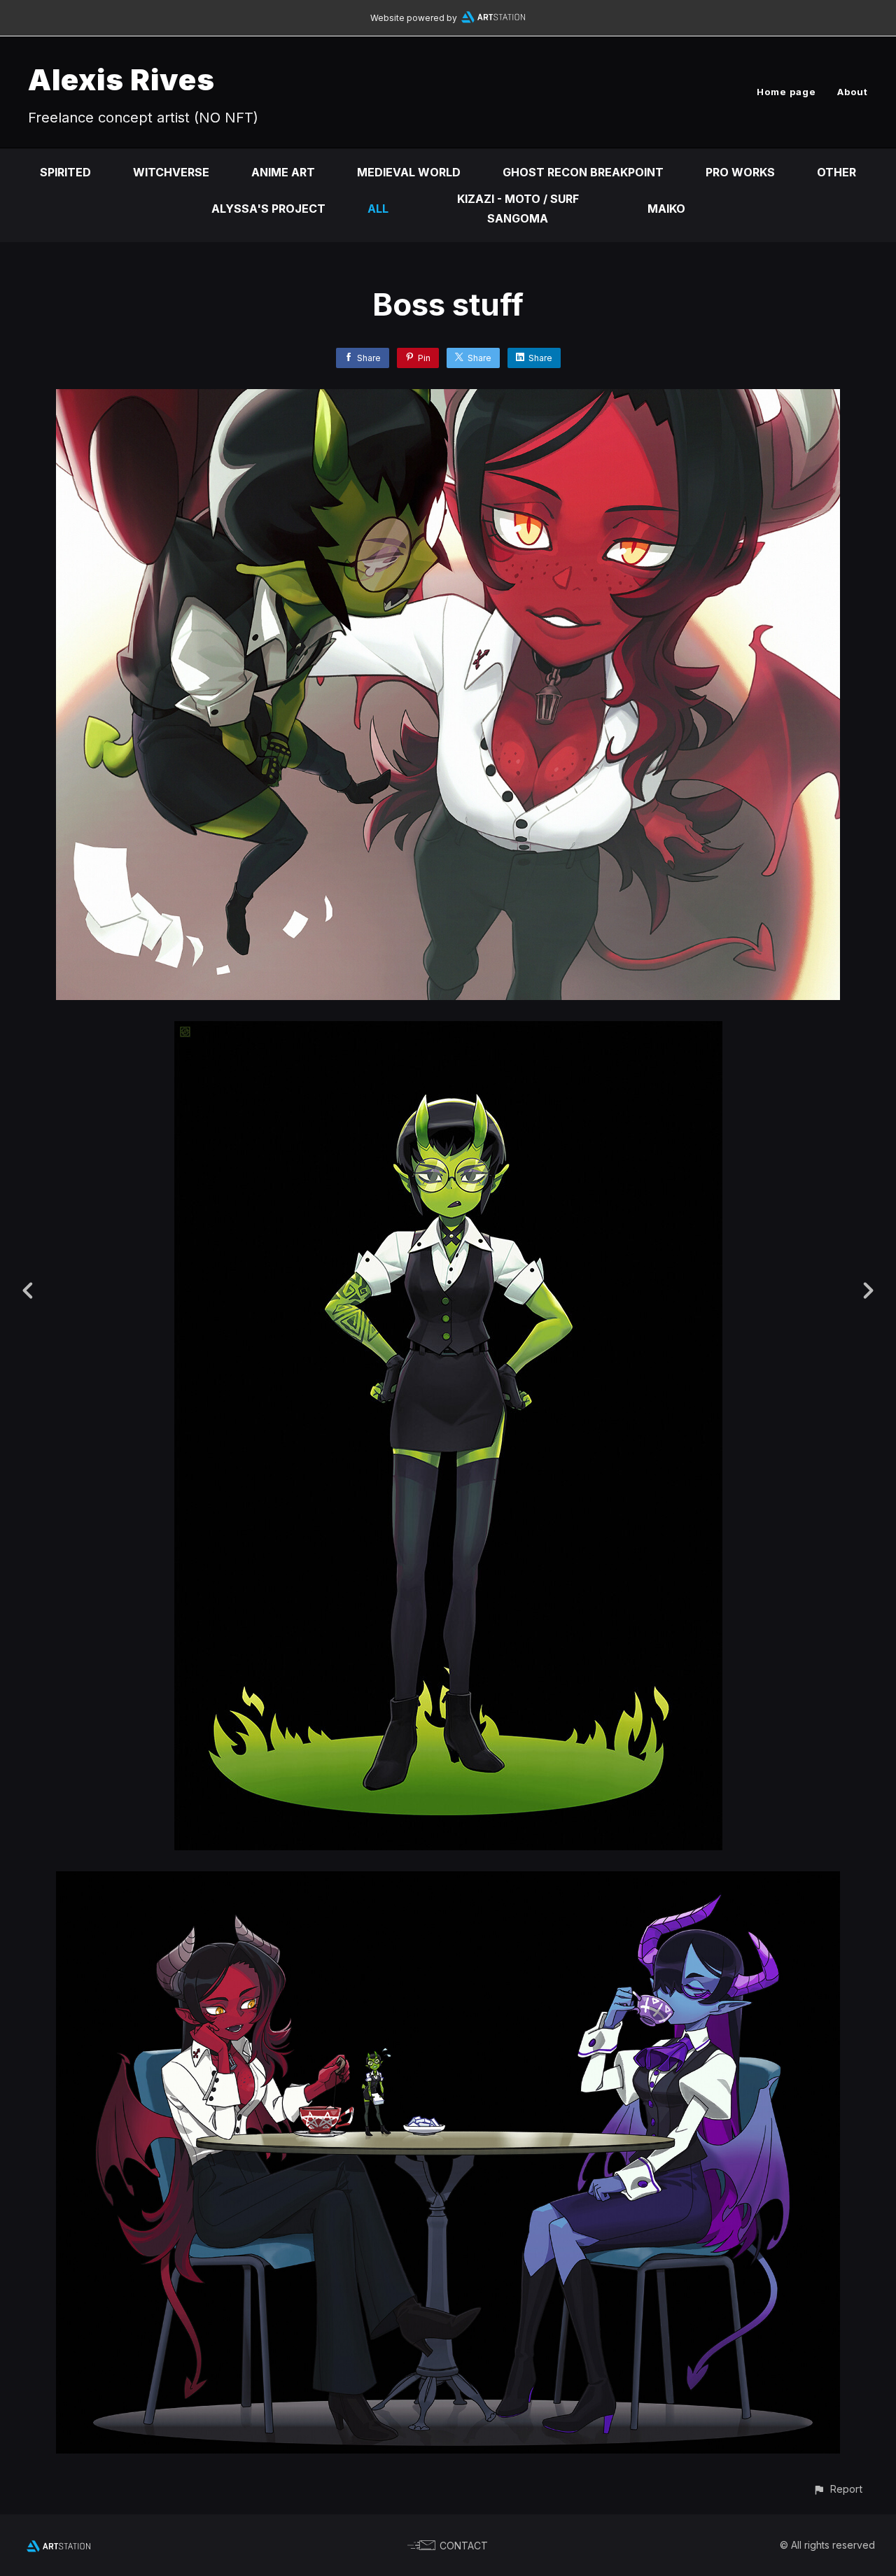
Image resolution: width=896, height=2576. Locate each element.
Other (836, 172)
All (378, 209)
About (853, 92)
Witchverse (171, 172)
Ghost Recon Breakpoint (583, 172)
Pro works (740, 172)
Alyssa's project (268, 209)
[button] (838, 2489)
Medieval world (409, 172)
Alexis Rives (121, 79)
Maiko (666, 209)
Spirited (65, 172)
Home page (786, 92)
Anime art (283, 172)
